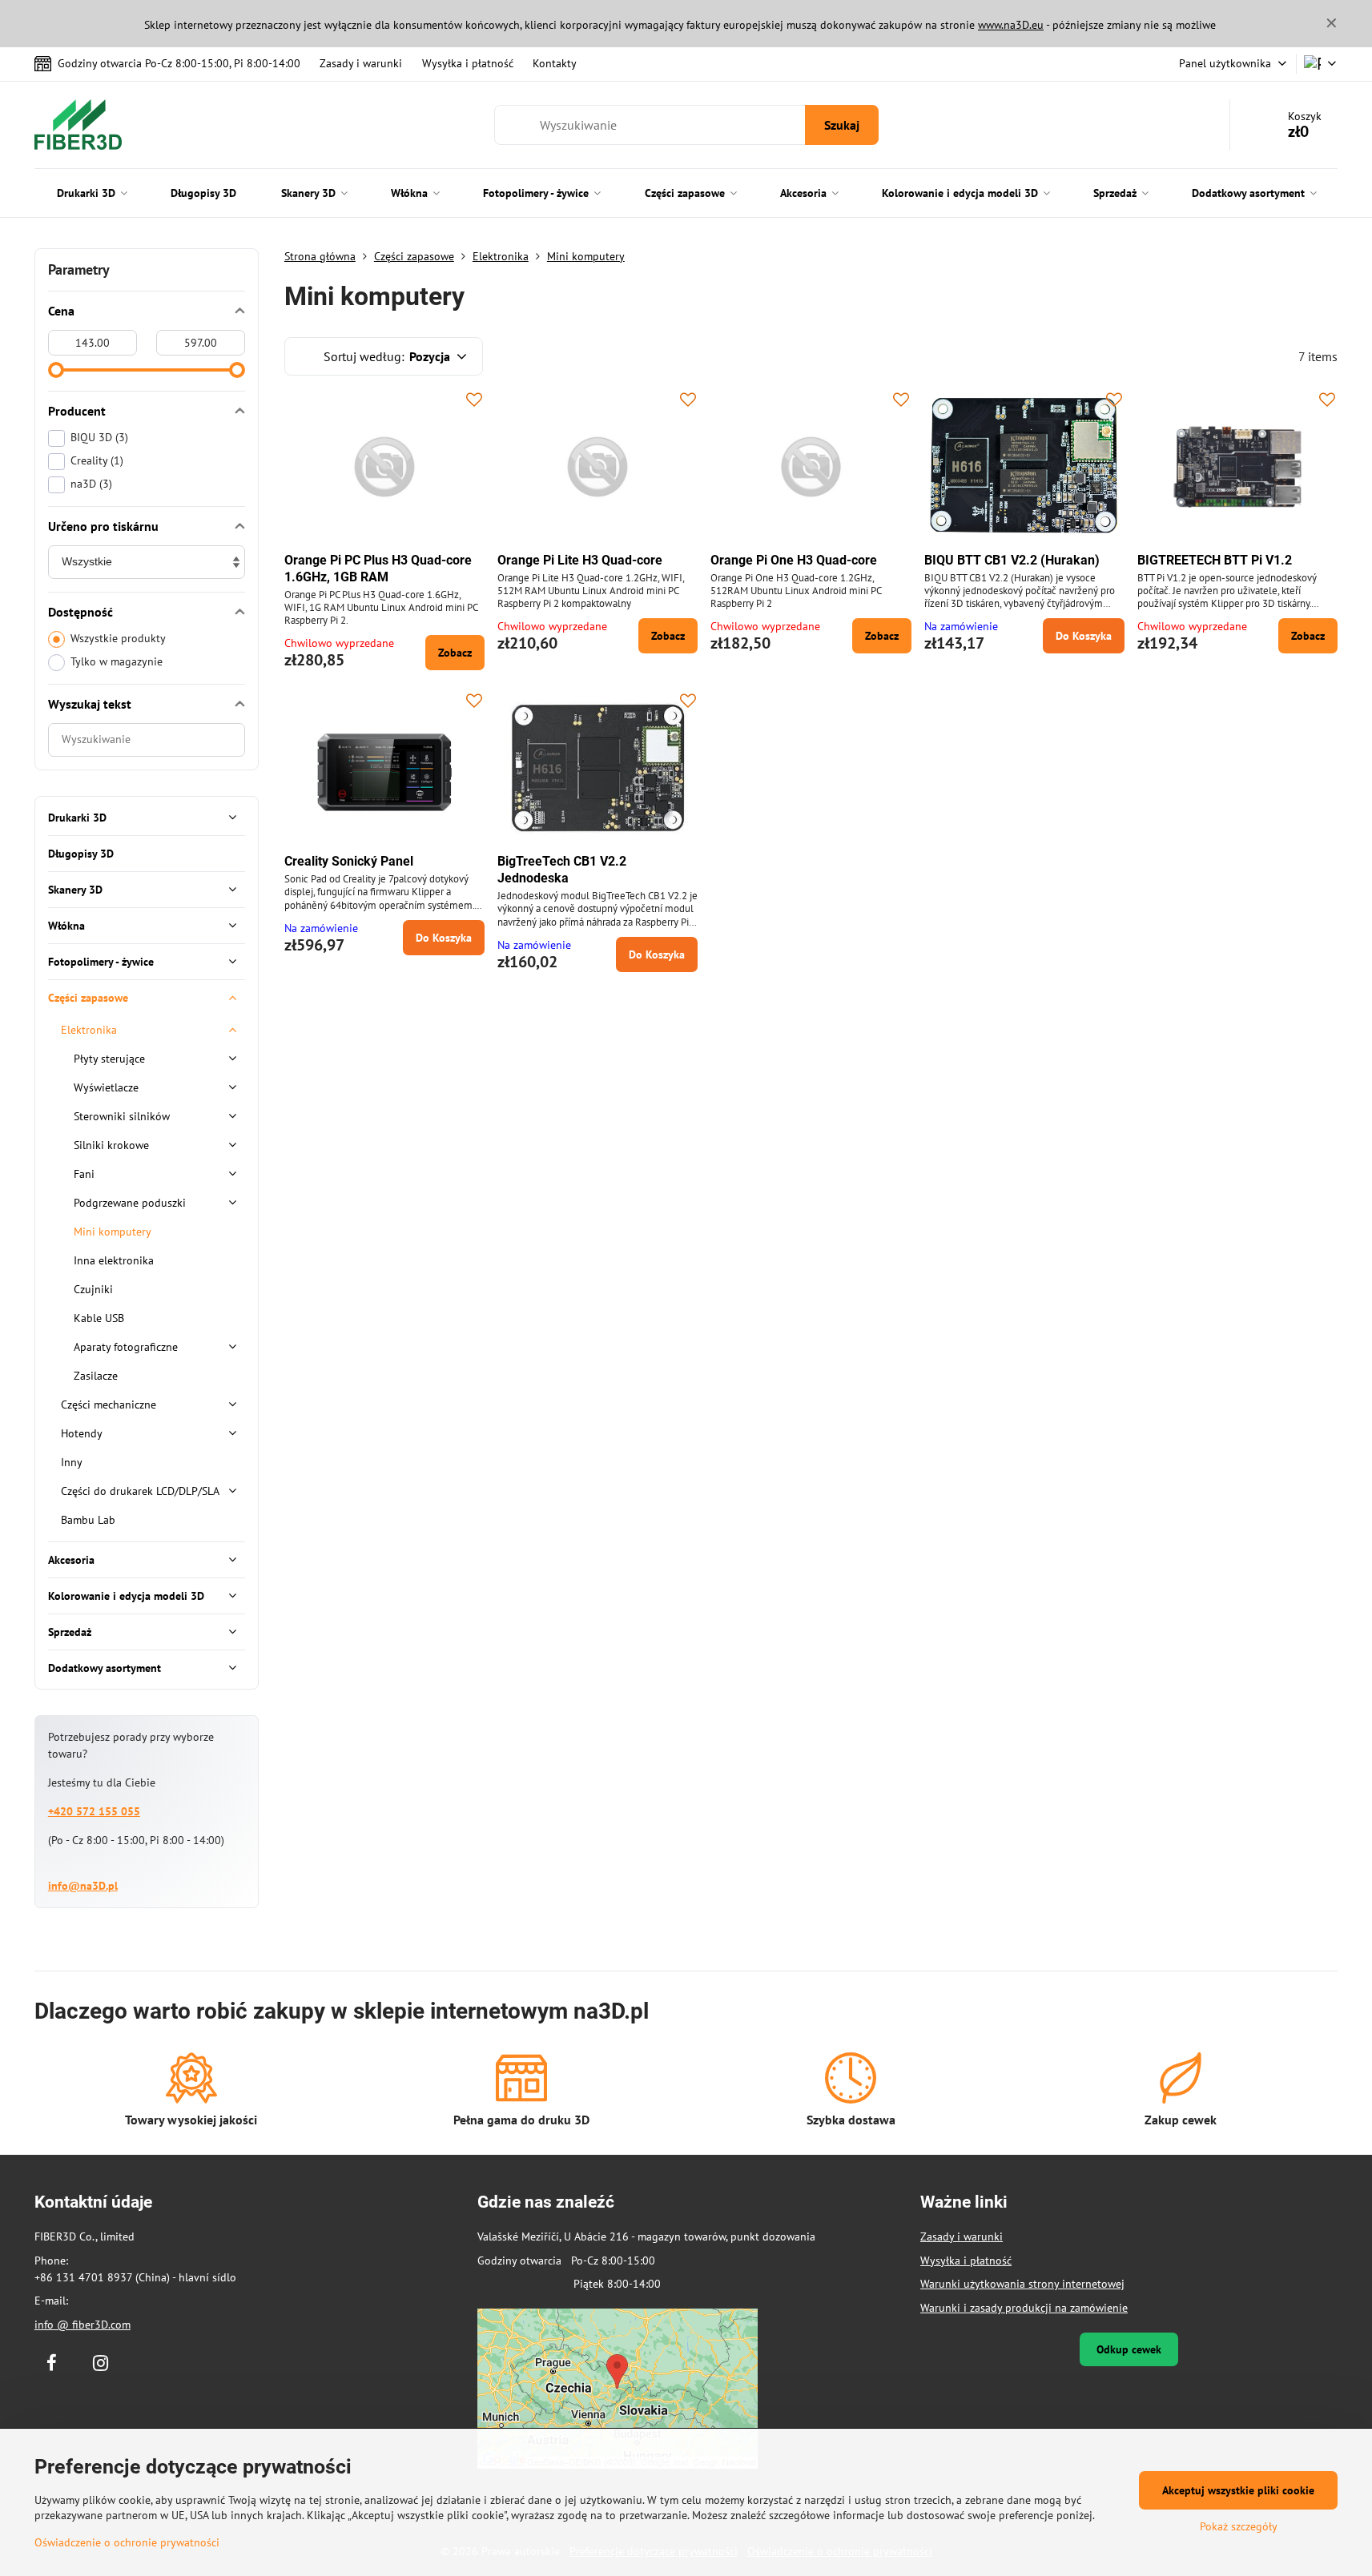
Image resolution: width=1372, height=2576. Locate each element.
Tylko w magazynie (117, 661)
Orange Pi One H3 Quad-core (794, 560)
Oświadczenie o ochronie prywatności (127, 2542)
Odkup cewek (1129, 2349)
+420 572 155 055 (94, 1811)
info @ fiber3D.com (82, 2325)
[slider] (56, 370)
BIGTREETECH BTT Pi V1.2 (1215, 560)
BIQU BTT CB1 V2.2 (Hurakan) (1012, 560)
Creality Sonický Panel (349, 861)
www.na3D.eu (1011, 25)
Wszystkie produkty (118, 638)
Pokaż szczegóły (1239, 2526)
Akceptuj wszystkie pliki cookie (1238, 2490)
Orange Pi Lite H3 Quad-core (580, 560)
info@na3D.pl (83, 1886)
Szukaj (842, 125)
